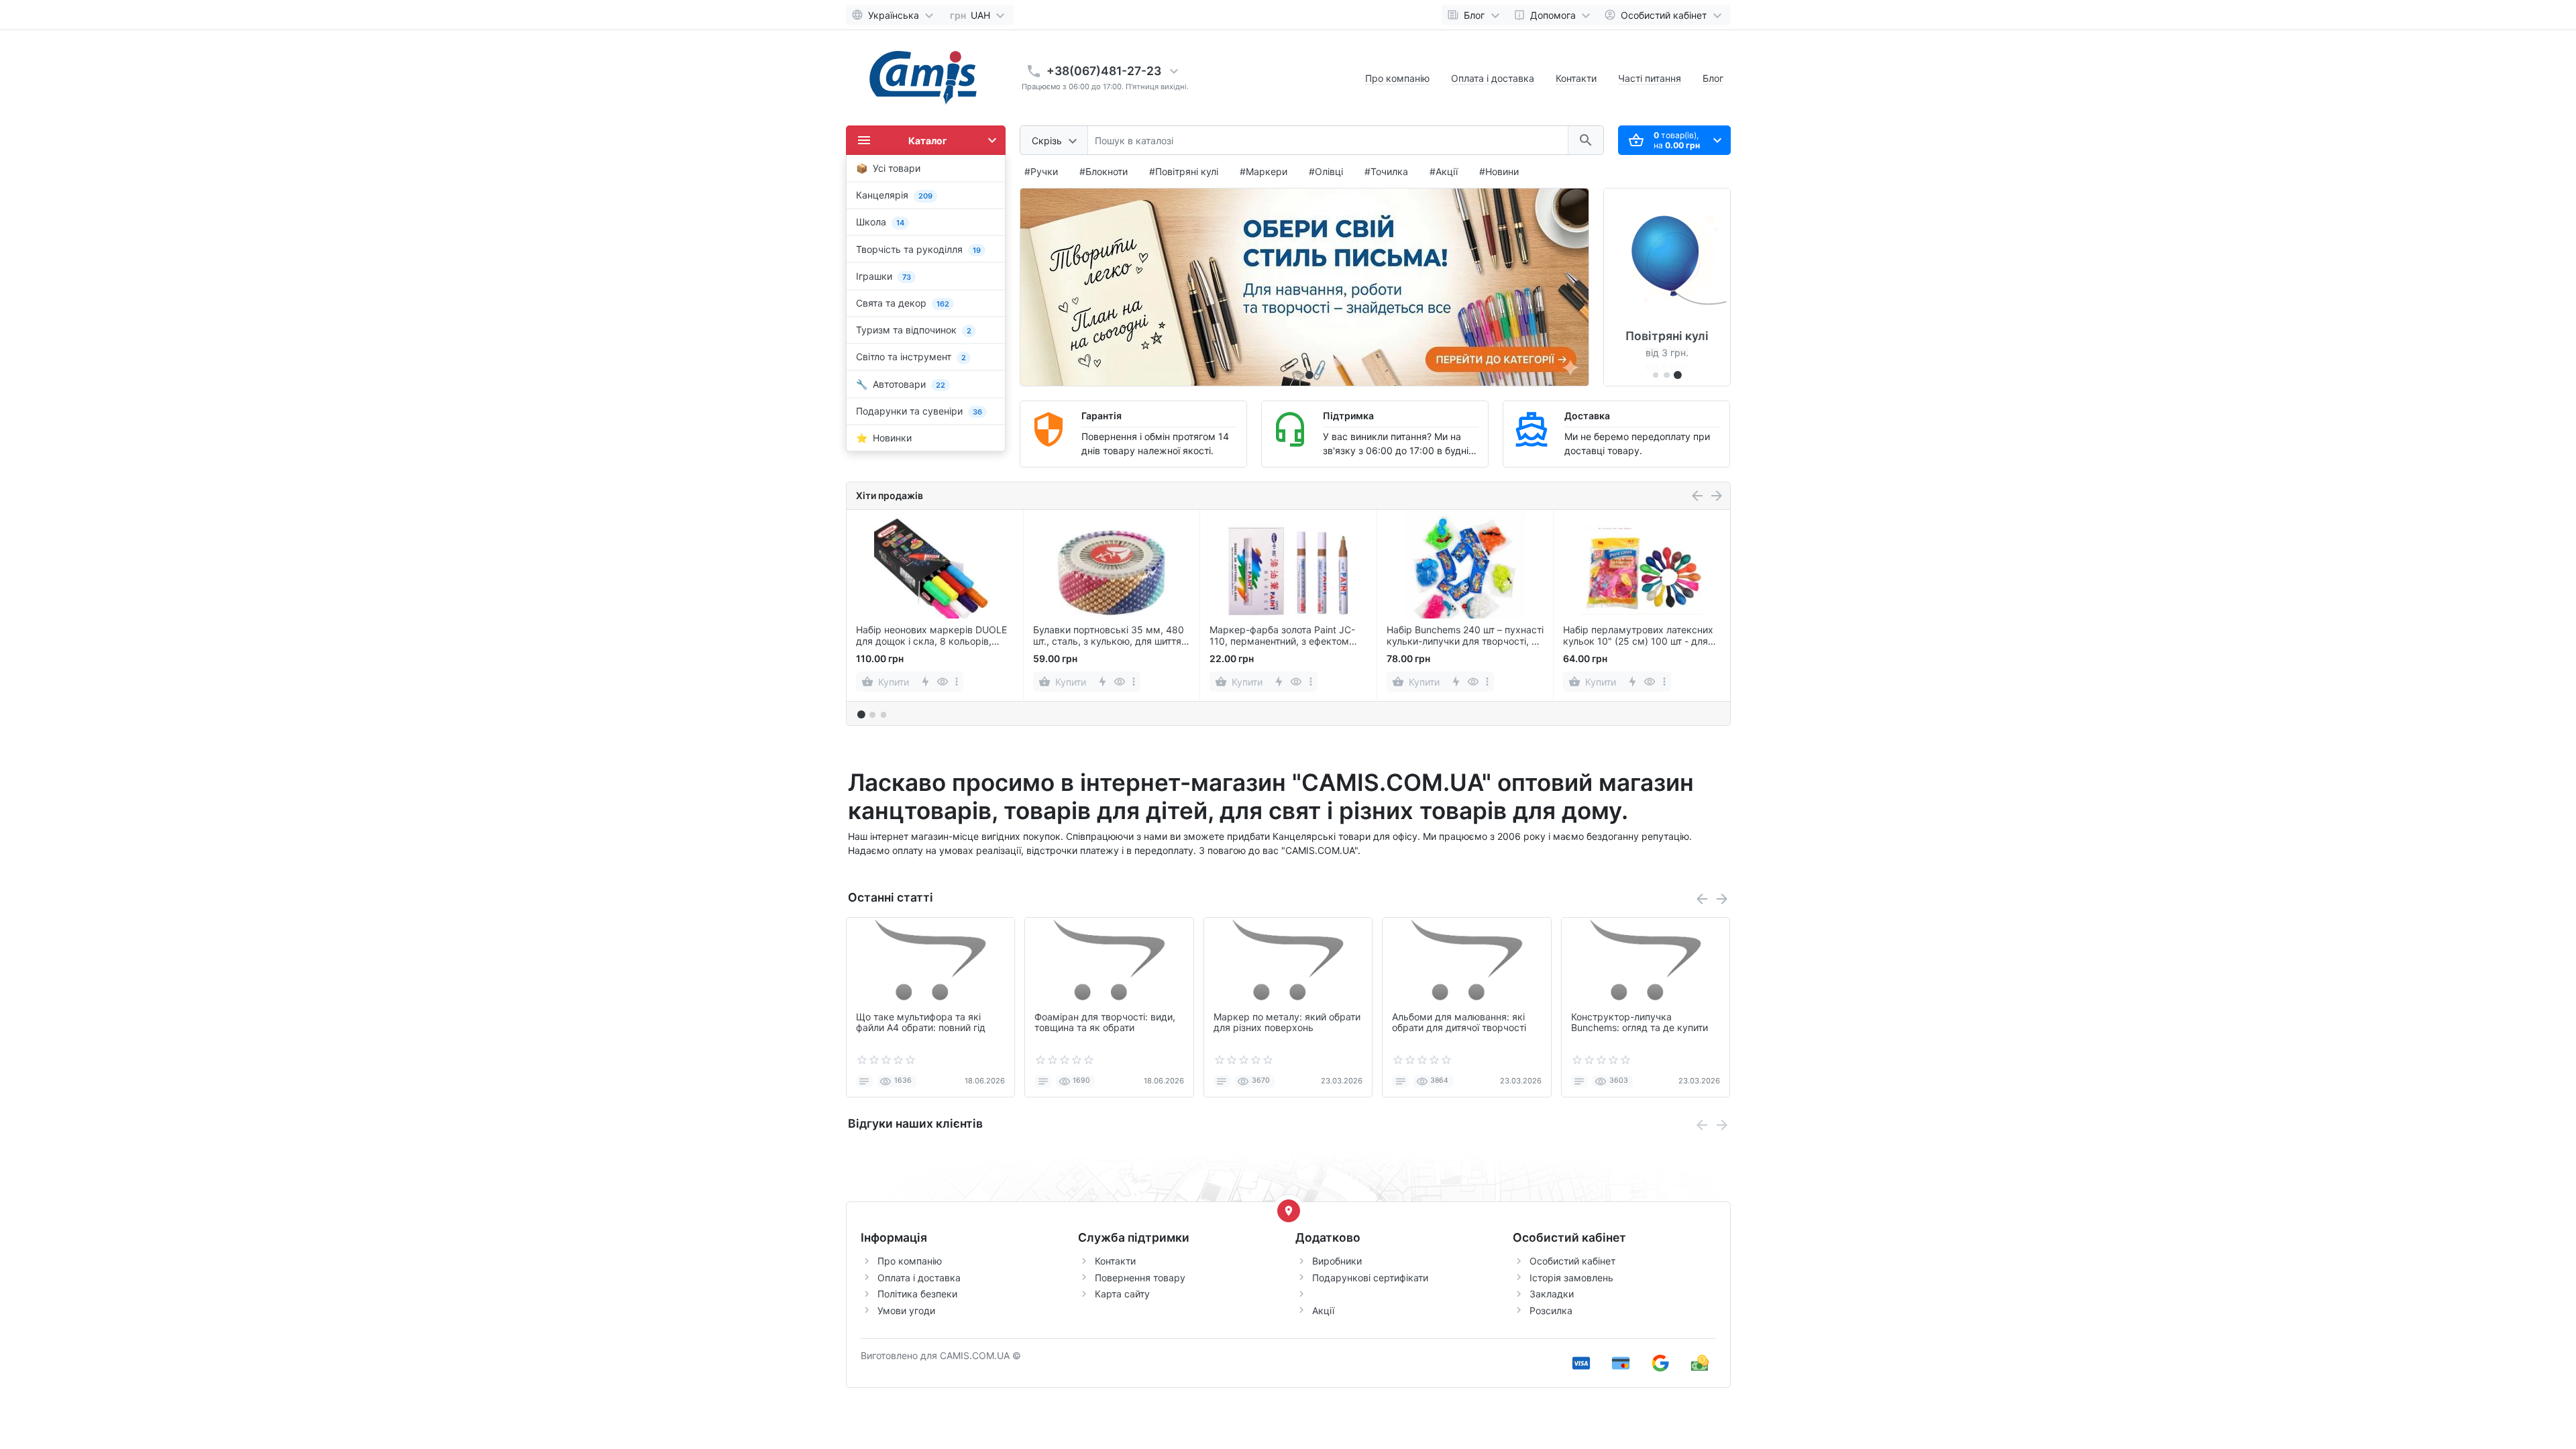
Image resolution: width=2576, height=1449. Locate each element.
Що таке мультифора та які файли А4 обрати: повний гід (921, 1023)
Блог (1713, 78)
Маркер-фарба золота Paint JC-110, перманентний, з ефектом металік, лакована (1282, 636)
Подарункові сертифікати (1370, 1278)
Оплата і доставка (1493, 78)
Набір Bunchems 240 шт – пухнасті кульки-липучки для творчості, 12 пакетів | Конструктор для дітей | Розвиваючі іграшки (1465, 636)
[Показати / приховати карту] (1289, 1211)
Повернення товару (1140, 1278)
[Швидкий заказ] (942, 682)
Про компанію (1397, 78)
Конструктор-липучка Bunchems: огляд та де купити (1640, 1023)
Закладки (1552, 1294)
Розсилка (1551, 1310)
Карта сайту (1122, 1294)
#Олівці (1326, 171)
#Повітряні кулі (1184, 171)
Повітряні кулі (1667, 336)
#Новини (1499, 171)
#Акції (1444, 171)
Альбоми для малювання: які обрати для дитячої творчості (1459, 1023)
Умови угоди (906, 1310)
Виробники (1337, 1261)
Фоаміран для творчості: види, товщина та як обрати (1105, 1023)
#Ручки (1041, 171)
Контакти (1576, 78)
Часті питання (1650, 78)
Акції (1323, 1310)
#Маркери (1264, 171)
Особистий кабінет (1572, 1261)
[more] (957, 682)
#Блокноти (1104, 171)
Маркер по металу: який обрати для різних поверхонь (1287, 1023)
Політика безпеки (917, 1294)
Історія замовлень (1571, 1278)
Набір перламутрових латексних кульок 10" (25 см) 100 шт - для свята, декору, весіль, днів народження (1638, 636)
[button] (1310, 375)
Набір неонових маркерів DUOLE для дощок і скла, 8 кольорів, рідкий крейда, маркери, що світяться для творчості (931, 636)
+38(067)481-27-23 (1104, 71)
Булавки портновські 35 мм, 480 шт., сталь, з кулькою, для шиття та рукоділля (1109, 636)
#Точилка (1386, 171)
